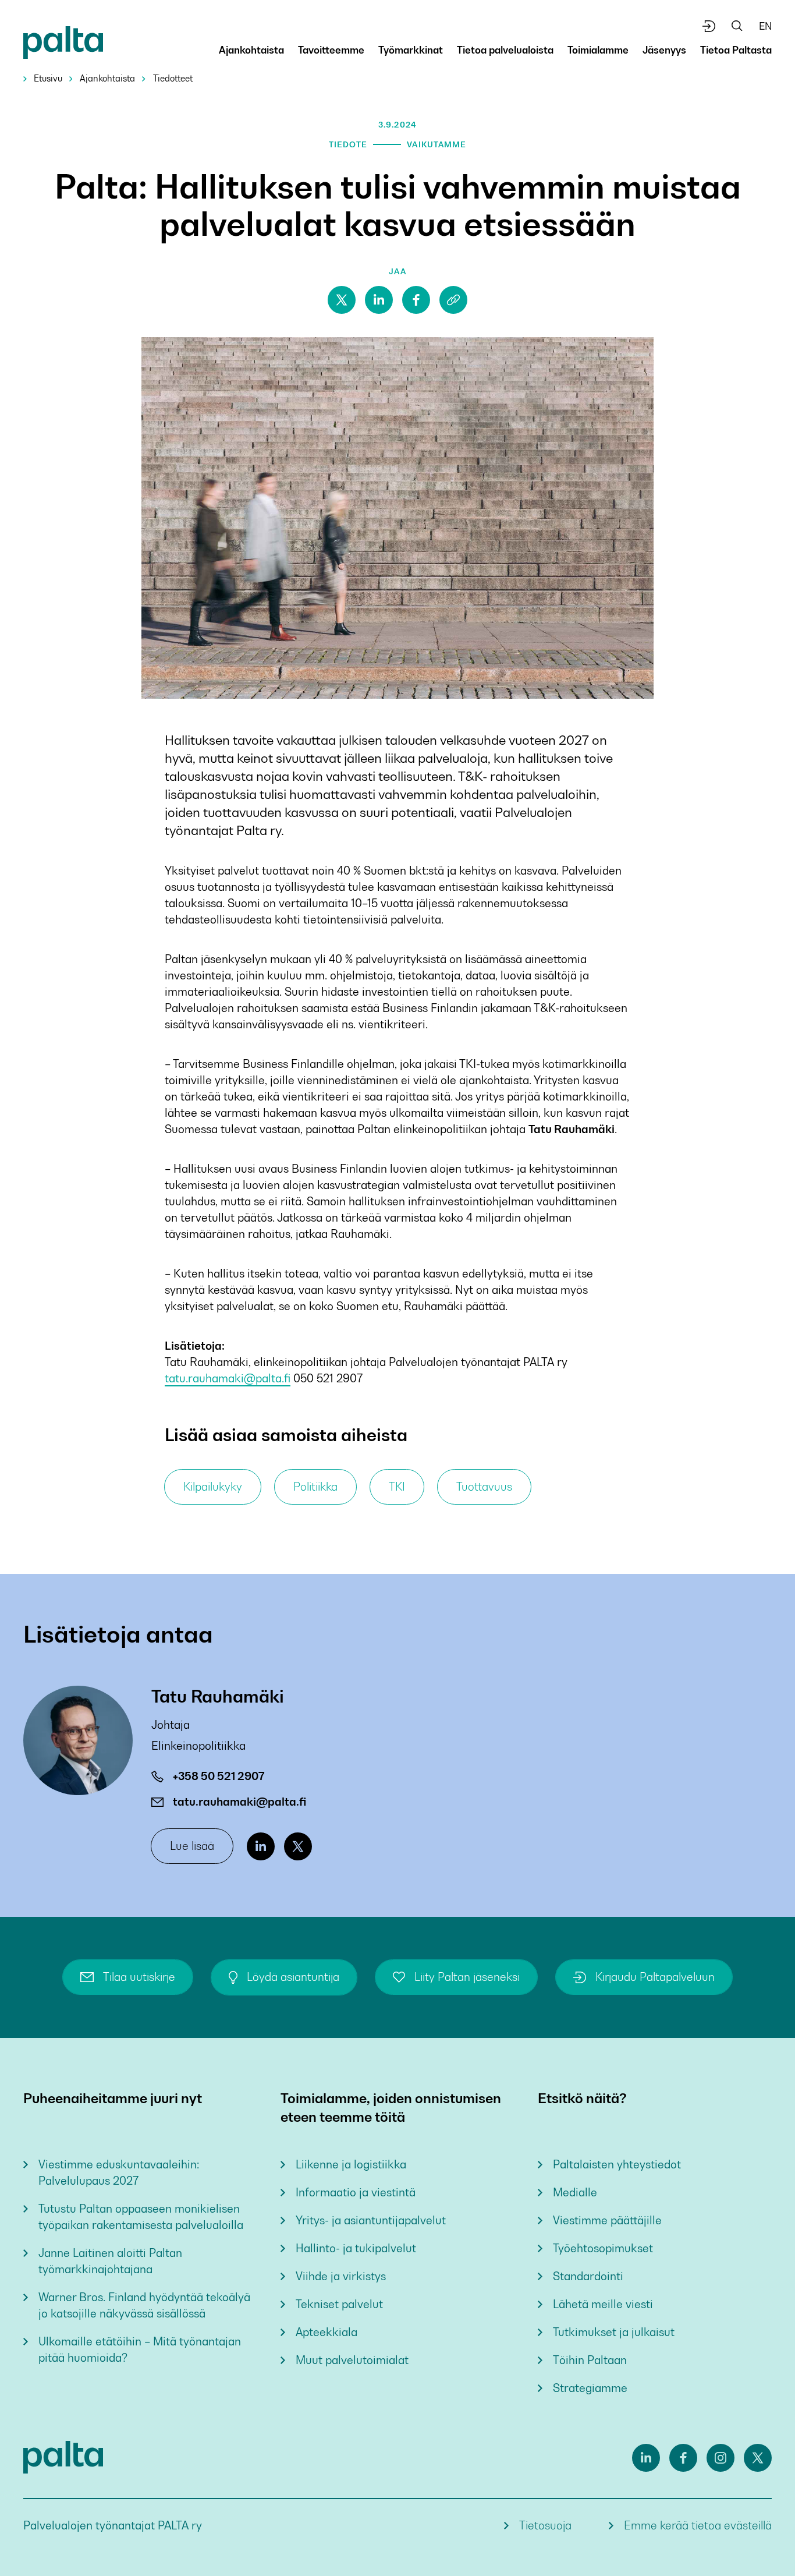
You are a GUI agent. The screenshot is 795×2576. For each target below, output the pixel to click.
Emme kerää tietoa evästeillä (698, 2526)
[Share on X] (342, 300)
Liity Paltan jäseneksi (467, 1977)
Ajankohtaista (107, 78)
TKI (397, 1487)
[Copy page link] (453, 300)
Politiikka (315, 1487)
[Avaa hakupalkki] (737, 26)
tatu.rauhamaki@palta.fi (228, 1379)
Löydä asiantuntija (293, 1977)
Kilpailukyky (213, 1487)
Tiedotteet (173, 78)
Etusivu (48, 78)
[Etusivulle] (63, 45)
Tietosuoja (545, 2526)
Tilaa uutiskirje (139, 1977)
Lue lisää (192, 1846)
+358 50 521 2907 (219, 1776)
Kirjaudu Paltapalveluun (655, 1977)
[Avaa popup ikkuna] (709, 26)
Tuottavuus (484, 1487)
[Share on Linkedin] (379, 300)
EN (765, 26)
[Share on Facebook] (416, 300)
